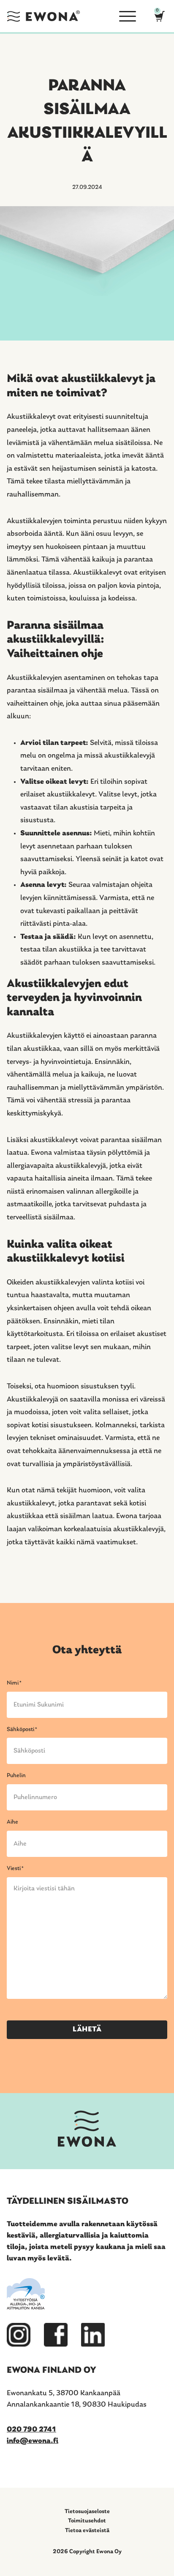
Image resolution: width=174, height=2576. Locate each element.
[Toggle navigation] (124, 16)
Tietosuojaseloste (87, 2512)
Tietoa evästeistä (87, 2531)
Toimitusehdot (87, 2521)
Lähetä (87, 2030)
